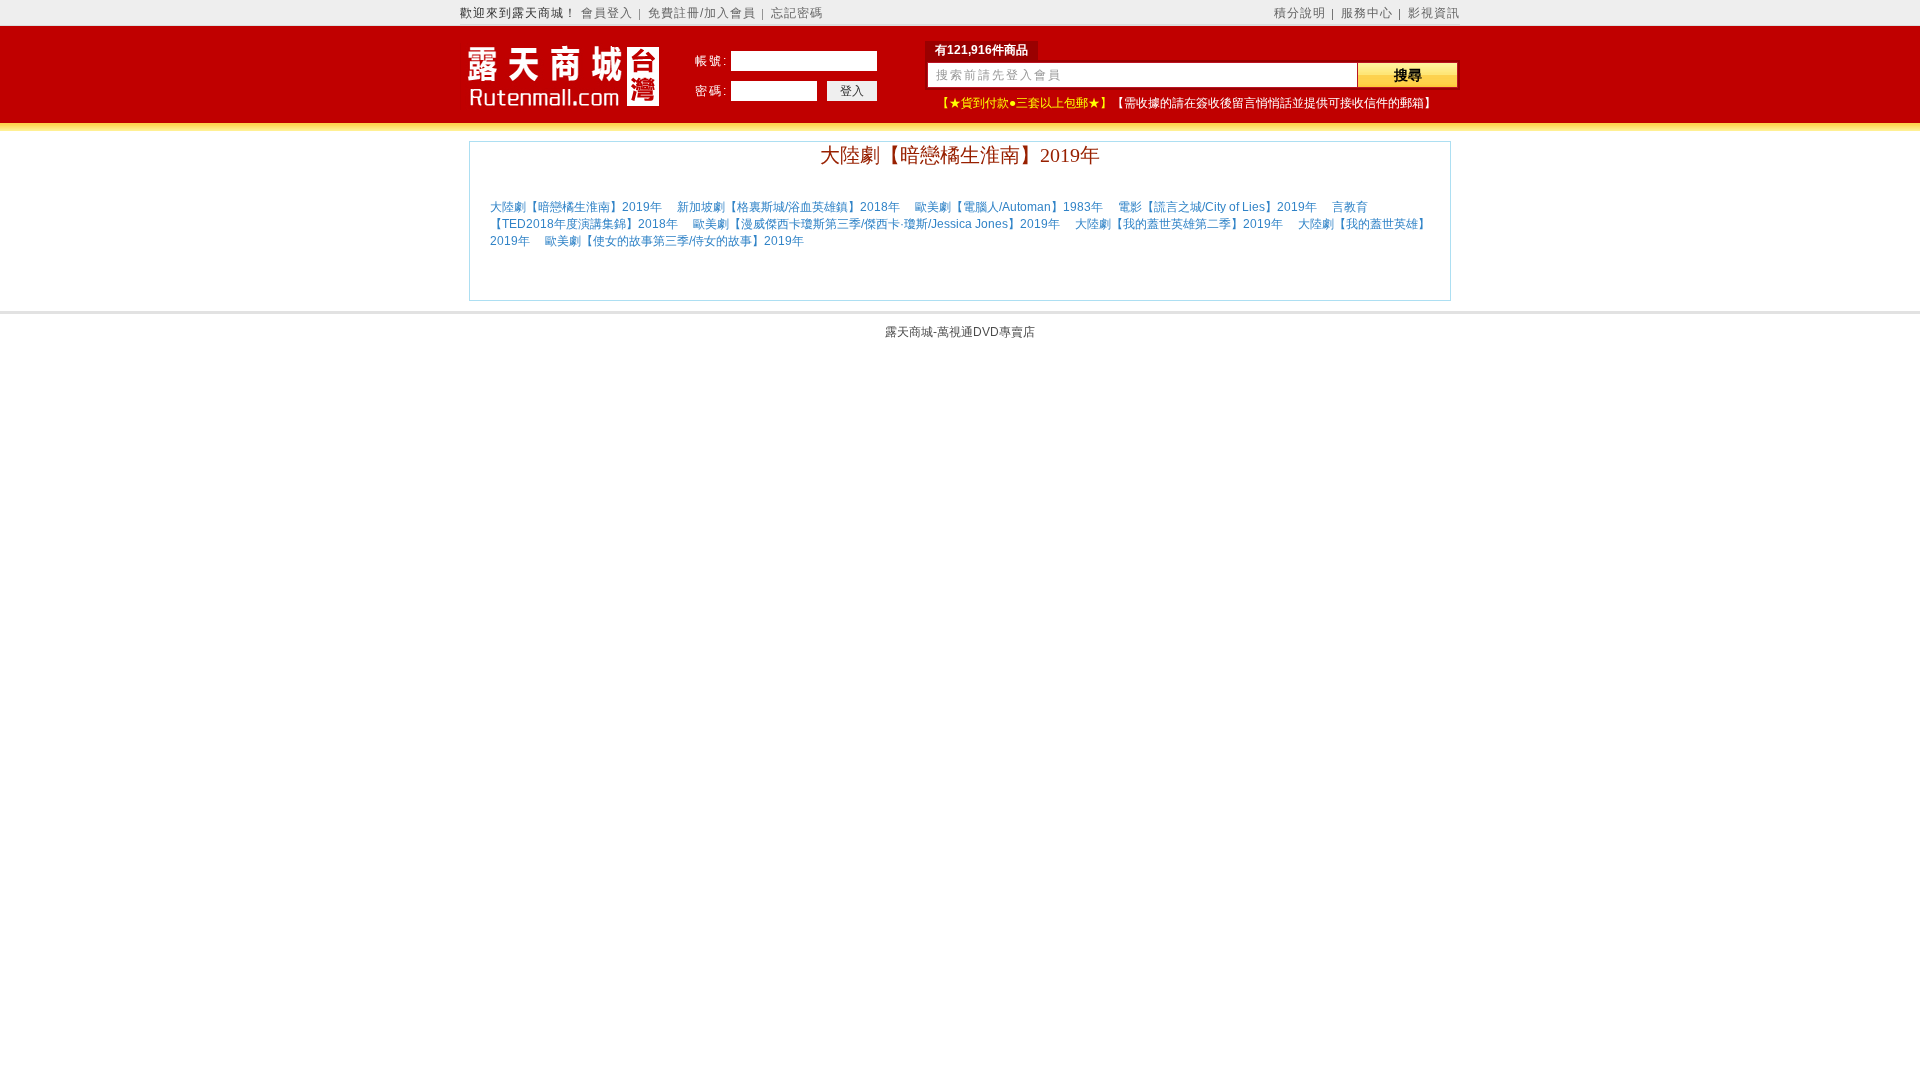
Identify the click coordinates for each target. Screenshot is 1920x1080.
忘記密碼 (797, 13)
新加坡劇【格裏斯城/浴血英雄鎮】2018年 (790, 207)
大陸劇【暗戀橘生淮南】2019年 (577, 207)
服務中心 (1367, 13)
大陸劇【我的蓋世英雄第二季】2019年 (1180, 224)
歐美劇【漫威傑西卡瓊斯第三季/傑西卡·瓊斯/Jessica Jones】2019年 (878, 224)
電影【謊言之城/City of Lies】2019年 (1219, 207)
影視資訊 (1434, 13)
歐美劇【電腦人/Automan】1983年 (1009, 207)
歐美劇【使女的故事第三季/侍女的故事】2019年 (676, 241)
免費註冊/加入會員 (702, 13)
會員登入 (607, 13)
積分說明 (1300, 13)
